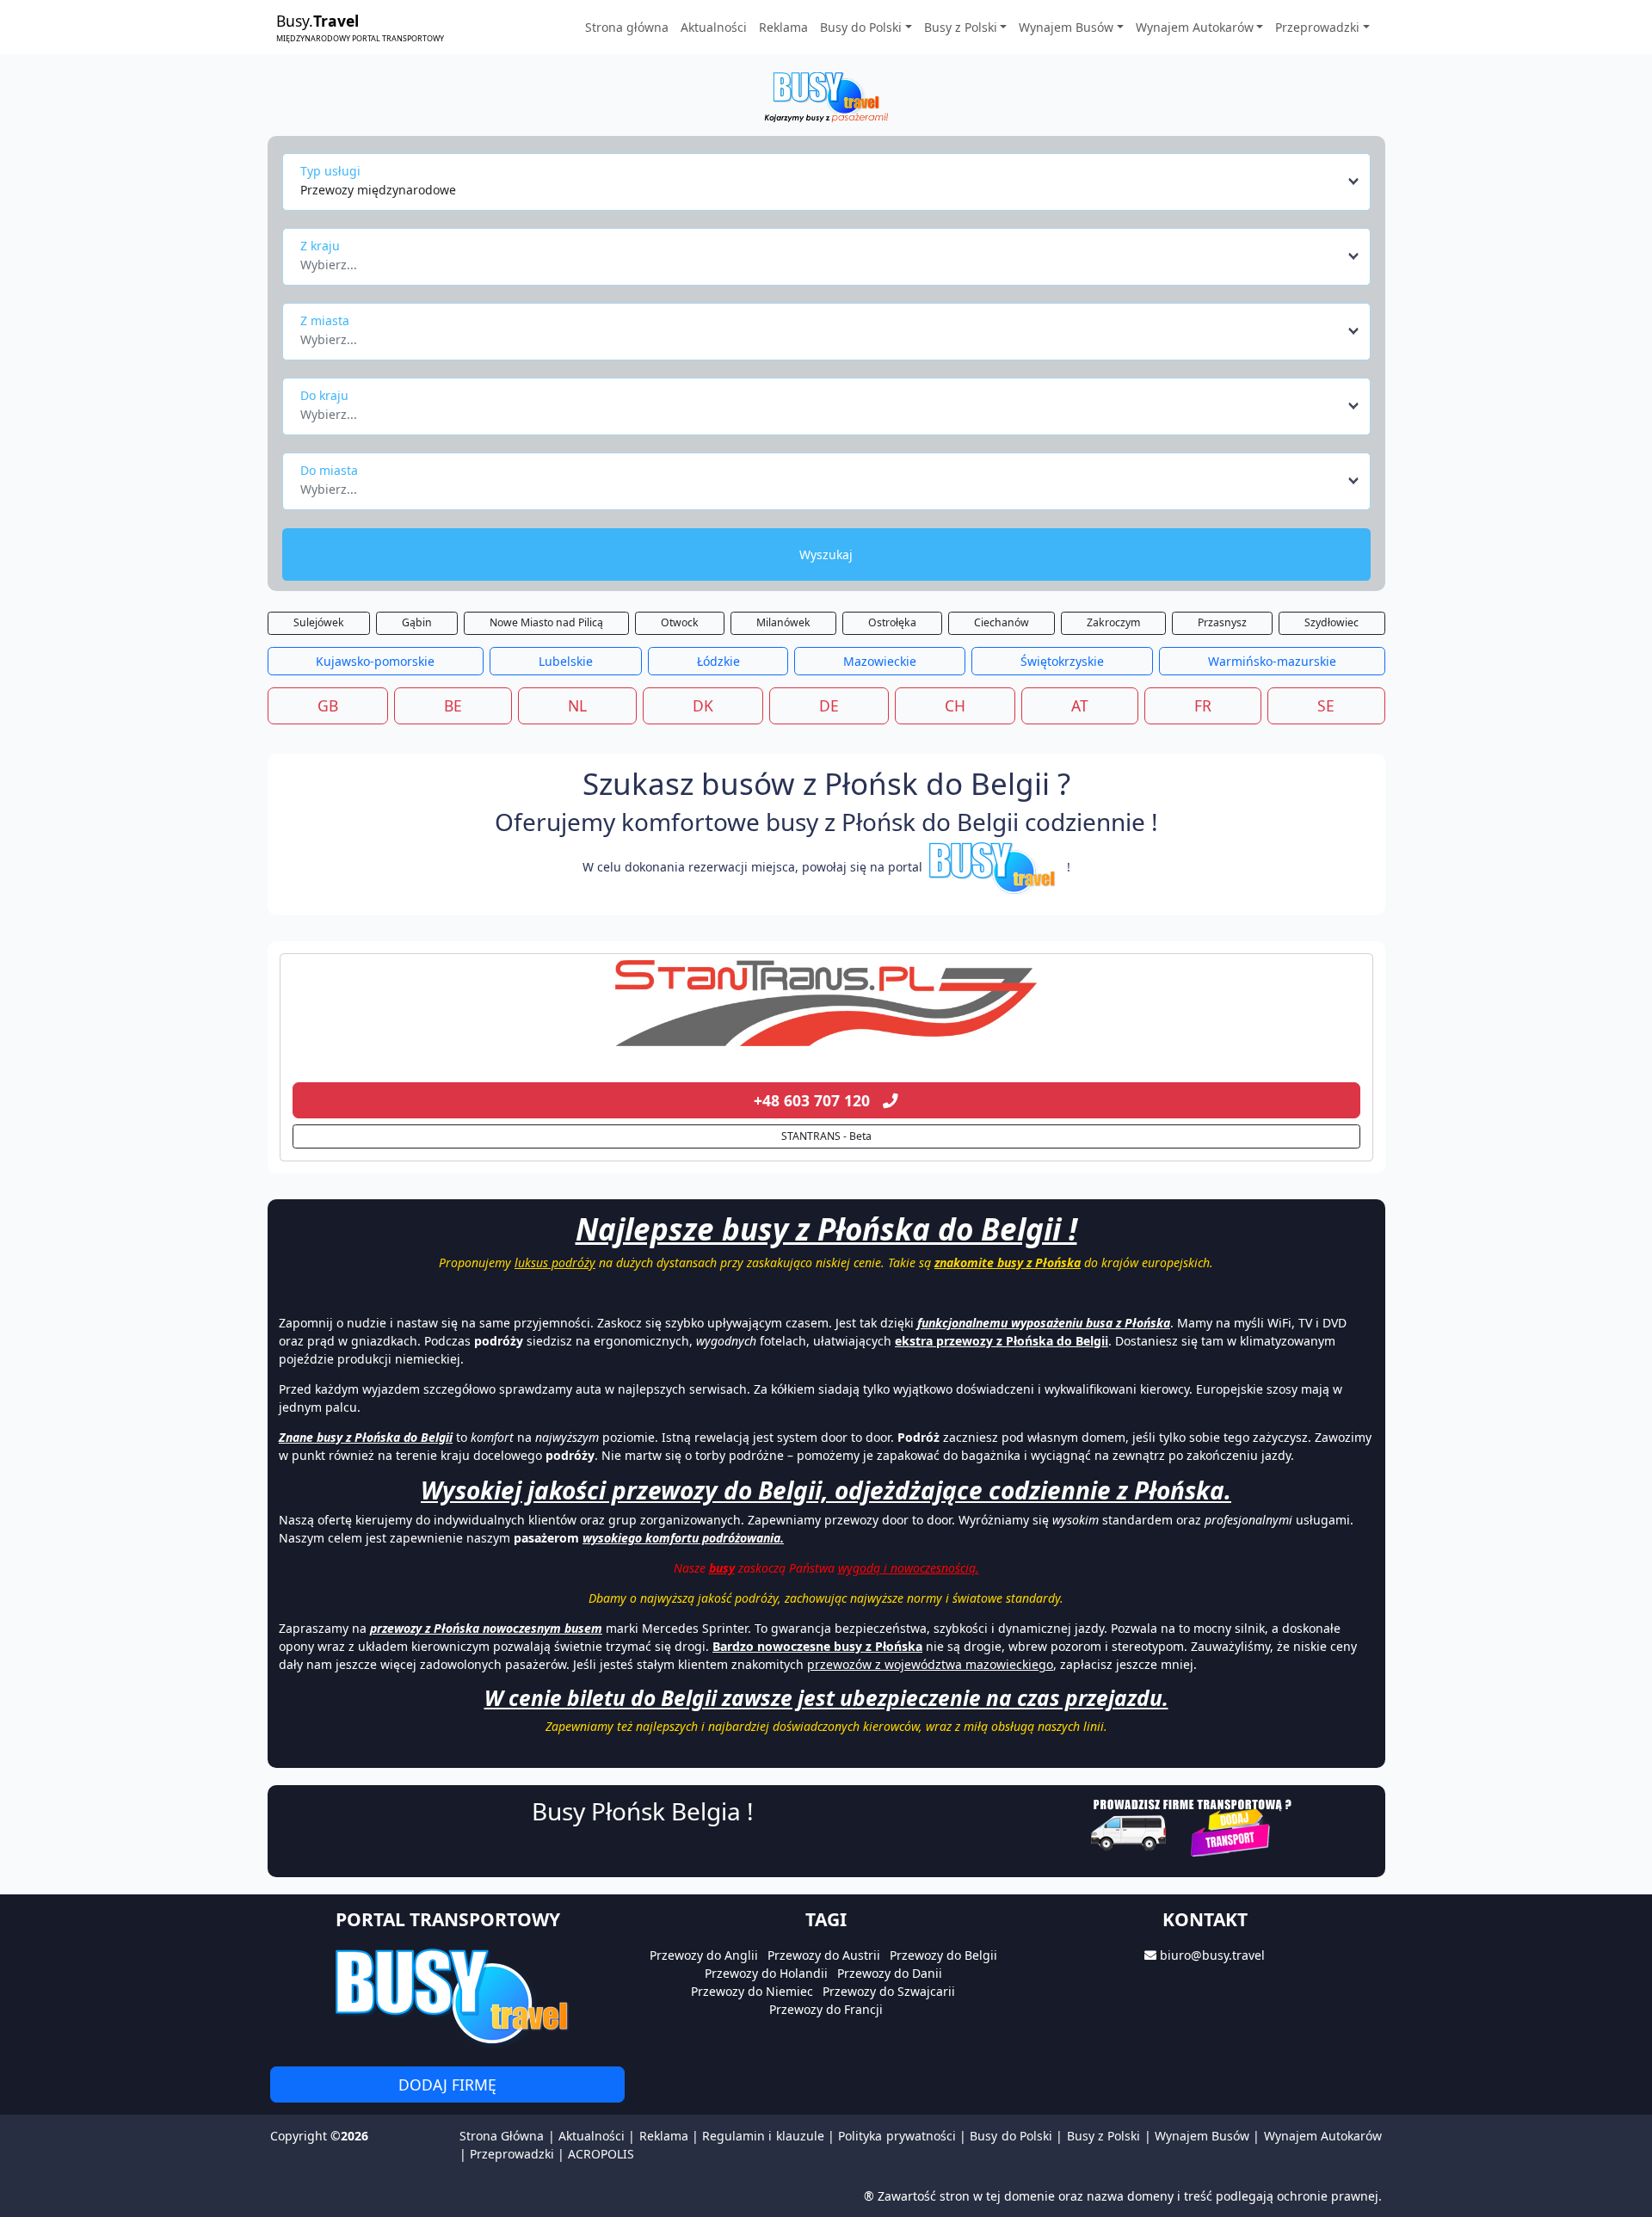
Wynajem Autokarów (1323, 2136)
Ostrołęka (892, 622)
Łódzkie (718, 661)
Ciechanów (1002, 622)
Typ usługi (330, 171)
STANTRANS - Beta (826, 1136)
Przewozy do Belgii (943, 1955)
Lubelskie (566, 661)
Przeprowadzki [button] (1317, 27)
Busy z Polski (1104, 2136)
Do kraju (324, 395)
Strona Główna (502, 2136)
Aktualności (714, 27)
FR (1203, 705)
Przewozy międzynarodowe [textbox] (378, 190)
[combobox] (831, 182)
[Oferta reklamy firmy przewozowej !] (1193, 1825)
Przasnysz (1222, 622)
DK (703, 705)
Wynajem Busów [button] (1066, 27)
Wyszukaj (826, 554)
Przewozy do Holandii (766, 1973)
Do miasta (329, 470)
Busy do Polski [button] (861, 27)
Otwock (680, 622)
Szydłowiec (1331, 622)
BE (453, 705)
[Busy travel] (447, 1995)
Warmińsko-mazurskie (1272, 661)
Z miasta (325, 320)
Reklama (783, 27)
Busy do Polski (1011, 2136)
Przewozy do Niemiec (752, 1991)
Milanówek (783, 622)
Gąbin (417, 622)
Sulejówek (319, 622)
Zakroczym (1113, 622)
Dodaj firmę (447, 2085)
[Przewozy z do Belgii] (826, 1003)
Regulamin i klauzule (763, 2136)
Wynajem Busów (1202, 2136)
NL (577, 705)
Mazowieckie (880, 661)
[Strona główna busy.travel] (826, 96)
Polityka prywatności (897, 2136)
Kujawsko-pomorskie (375, 661)
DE (829, 705)
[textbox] (821, 260)
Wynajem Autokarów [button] (1195, 27)
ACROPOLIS (601, 2154)
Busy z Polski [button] (961, 27)
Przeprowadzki (512, 2154)
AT (1080, 705)
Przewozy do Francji (826, 2009)
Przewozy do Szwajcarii (889, 1991)
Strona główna (627, 27)
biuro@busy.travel (1212, 1955)
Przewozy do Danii (890, 1973)
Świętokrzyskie (1062, 661)
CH (955, 705)
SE (1326, 705)
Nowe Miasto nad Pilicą (546, 622)
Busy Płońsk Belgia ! (643, 1811)
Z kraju (320, 246)
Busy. (360, 27)
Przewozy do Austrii (824, 1955)
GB (328, 705)
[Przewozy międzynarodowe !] (995, 867)
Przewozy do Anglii (704, 1955)
